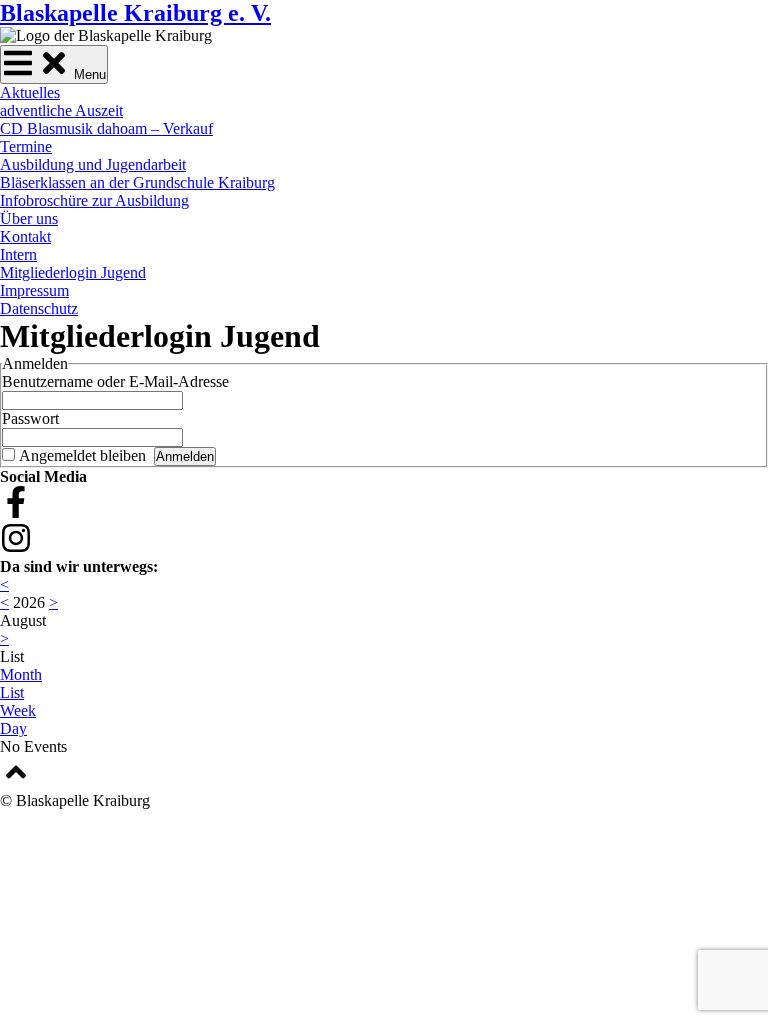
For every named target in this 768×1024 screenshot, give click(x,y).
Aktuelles (30, 92)
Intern (18, 254)
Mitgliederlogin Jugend (73, 272)
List (12, 692)
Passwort (30, 418)
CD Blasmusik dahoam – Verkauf (106, 128)
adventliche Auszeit (61, 110)
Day (13, 728)
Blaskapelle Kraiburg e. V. (135, 13)
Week (18, 710)
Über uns (29, 218)
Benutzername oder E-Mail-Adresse (115, 381)
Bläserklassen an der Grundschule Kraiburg (137, 182)
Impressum (34, 290)
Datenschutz (39, 308)
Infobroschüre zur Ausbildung (94, 200)
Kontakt (25, 236)
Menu (88, 74)
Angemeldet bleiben (82, 455)
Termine (26, 146)
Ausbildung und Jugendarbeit (93, 164)
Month (21, 674)
